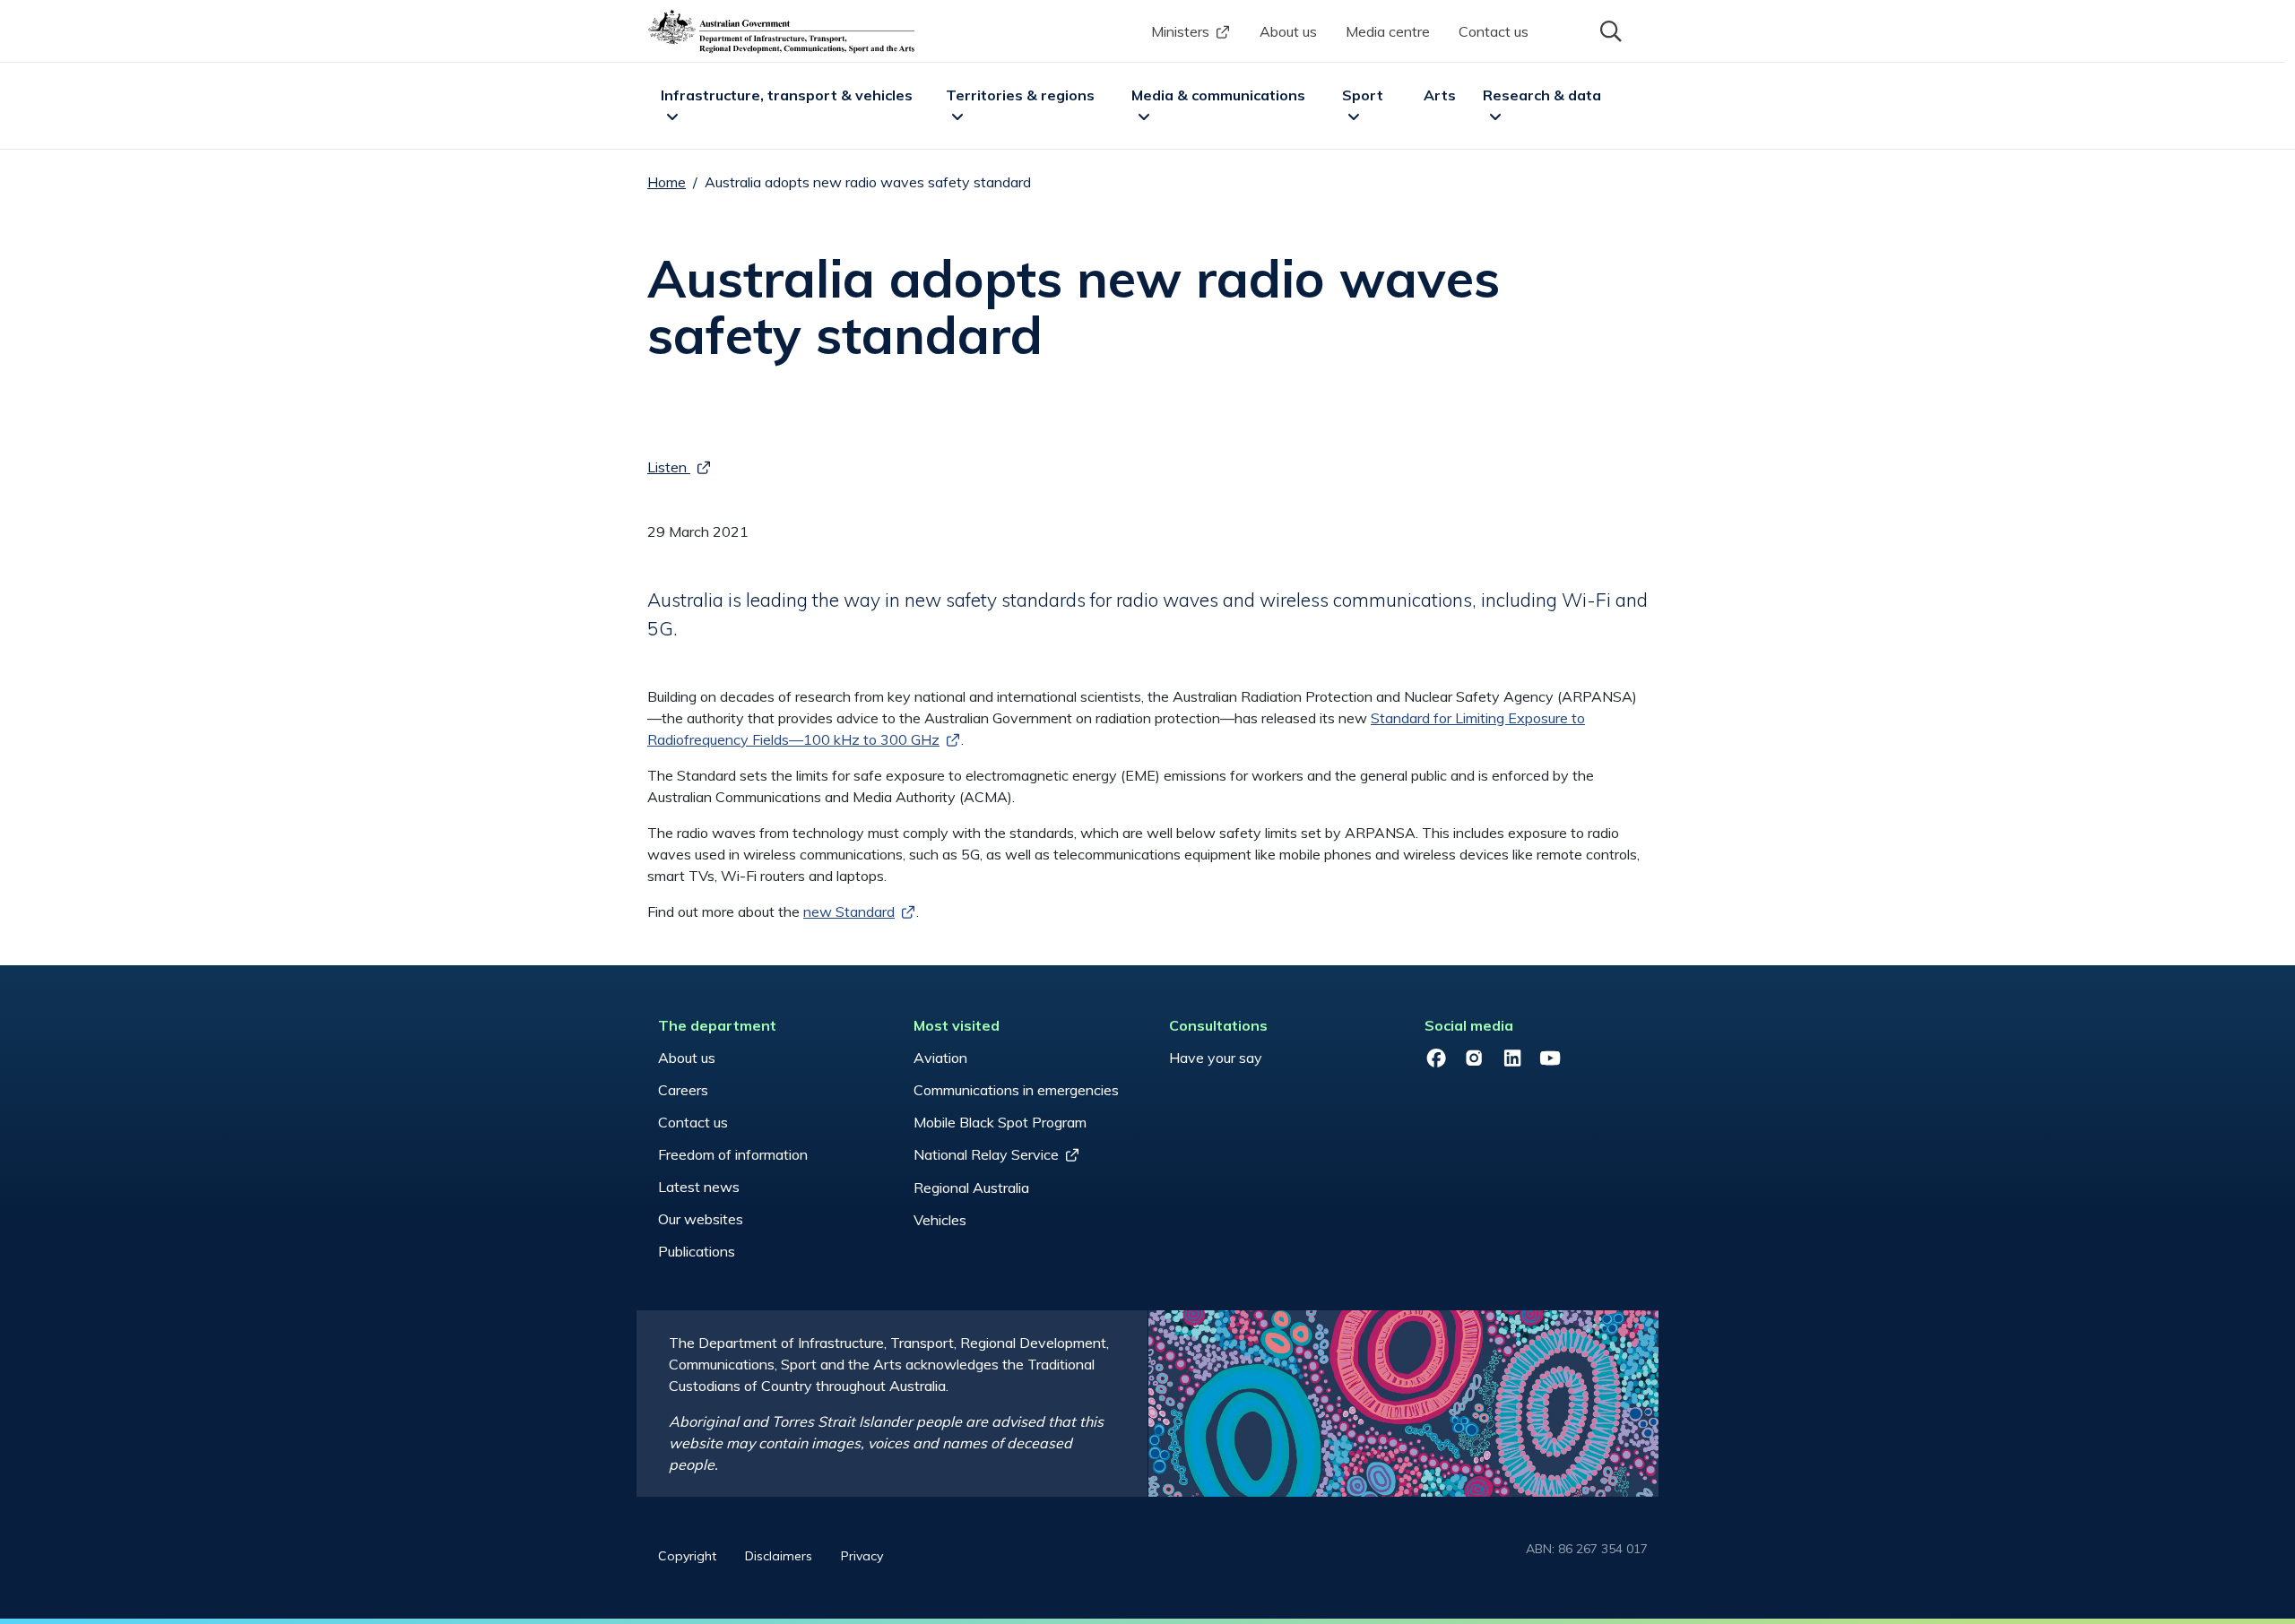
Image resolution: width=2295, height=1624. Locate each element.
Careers (683, 1090)
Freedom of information (733, 1154)
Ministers (1180, 31)
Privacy (862, 1556)
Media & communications (1218, 95)
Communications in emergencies (1016, 1090)
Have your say (1216, 1058)
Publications (697, 1251)
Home (667, 182)
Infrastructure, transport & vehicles (787, 95)
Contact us (1494, 31)
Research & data (1542, 95)
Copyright (687, 1556)
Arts (1440, 95)
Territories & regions (1020, 95)
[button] (1609, 30)
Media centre (1388, 31)
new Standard (849, 911)
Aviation (940, 1058)
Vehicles (940, 1220)
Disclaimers (779, 1556)
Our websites (701, 1219)
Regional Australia (971, 1188)
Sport (1363, 95)
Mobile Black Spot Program (1000, 1122)
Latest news (699, 1187)
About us (1288, 31)
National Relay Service (986, 1154)
